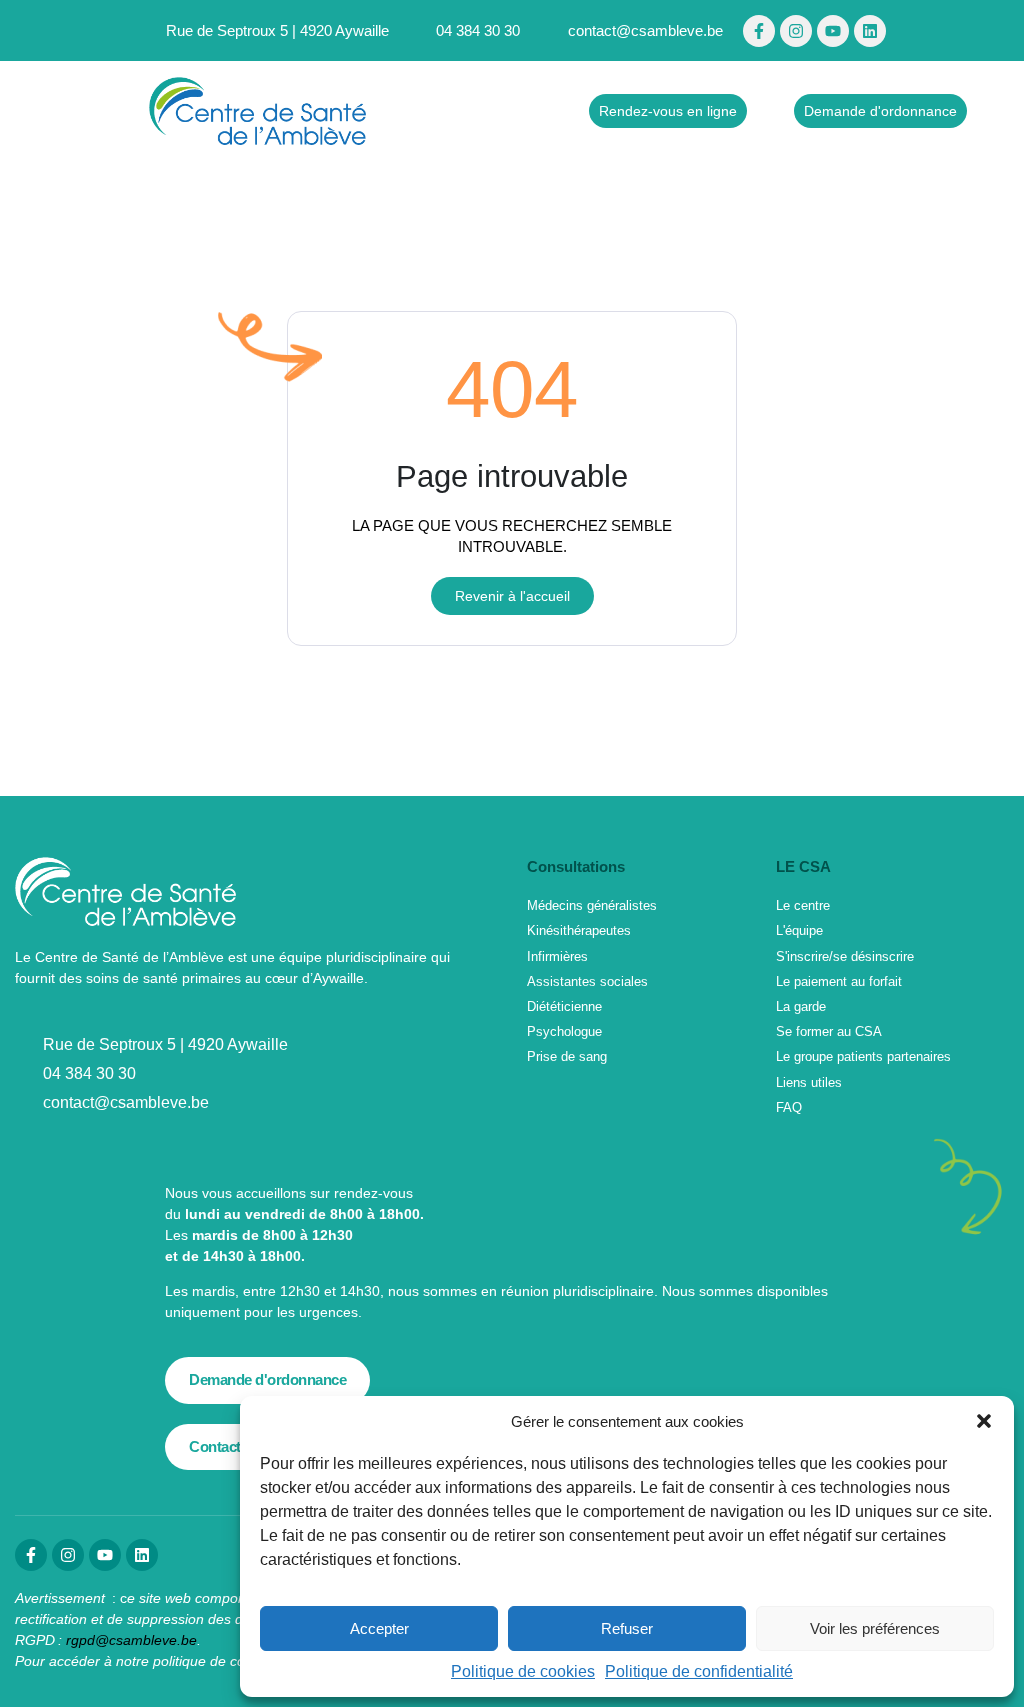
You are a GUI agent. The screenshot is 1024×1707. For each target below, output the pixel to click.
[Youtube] (833, 31)
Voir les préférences (875, 1628)
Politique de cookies (523, 1671)
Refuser (627, 1628)
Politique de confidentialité (699, 1671)
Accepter (379, 1628)
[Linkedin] (870, 31)
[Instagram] (796, 31)
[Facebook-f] (759, 31)
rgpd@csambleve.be (131, 1640)
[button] (984, 1421)
